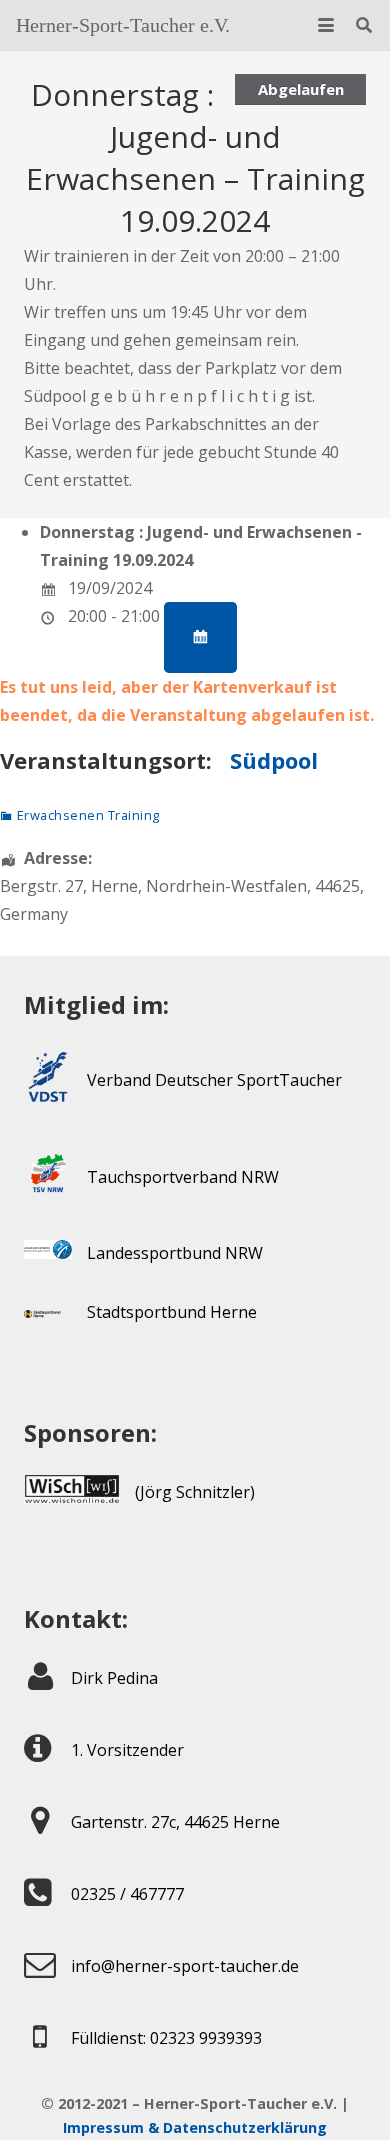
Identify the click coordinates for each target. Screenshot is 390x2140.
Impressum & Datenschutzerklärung (195, 2127)
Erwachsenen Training (88, 815)
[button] (326, 25)
